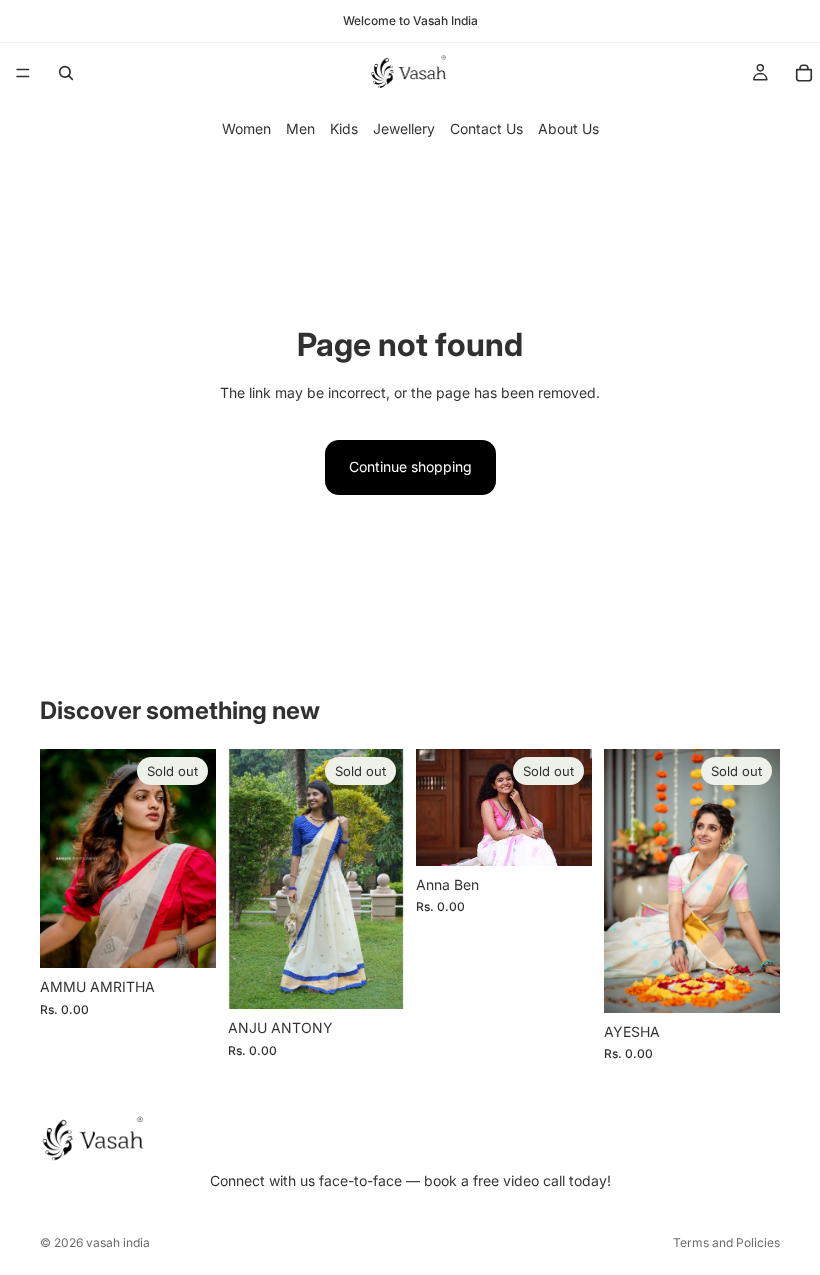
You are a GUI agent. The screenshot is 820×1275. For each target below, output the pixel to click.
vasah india (118, 1242)
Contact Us (486, 128)
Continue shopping (410, 466)
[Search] (66, 73)
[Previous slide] (250, 879)
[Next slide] (382, 879)
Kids (344, 128)
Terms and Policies (726, 1242)
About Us (568, 128)
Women (246, 128)
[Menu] (23, 73)
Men (300, 128)
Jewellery (404, 128)
